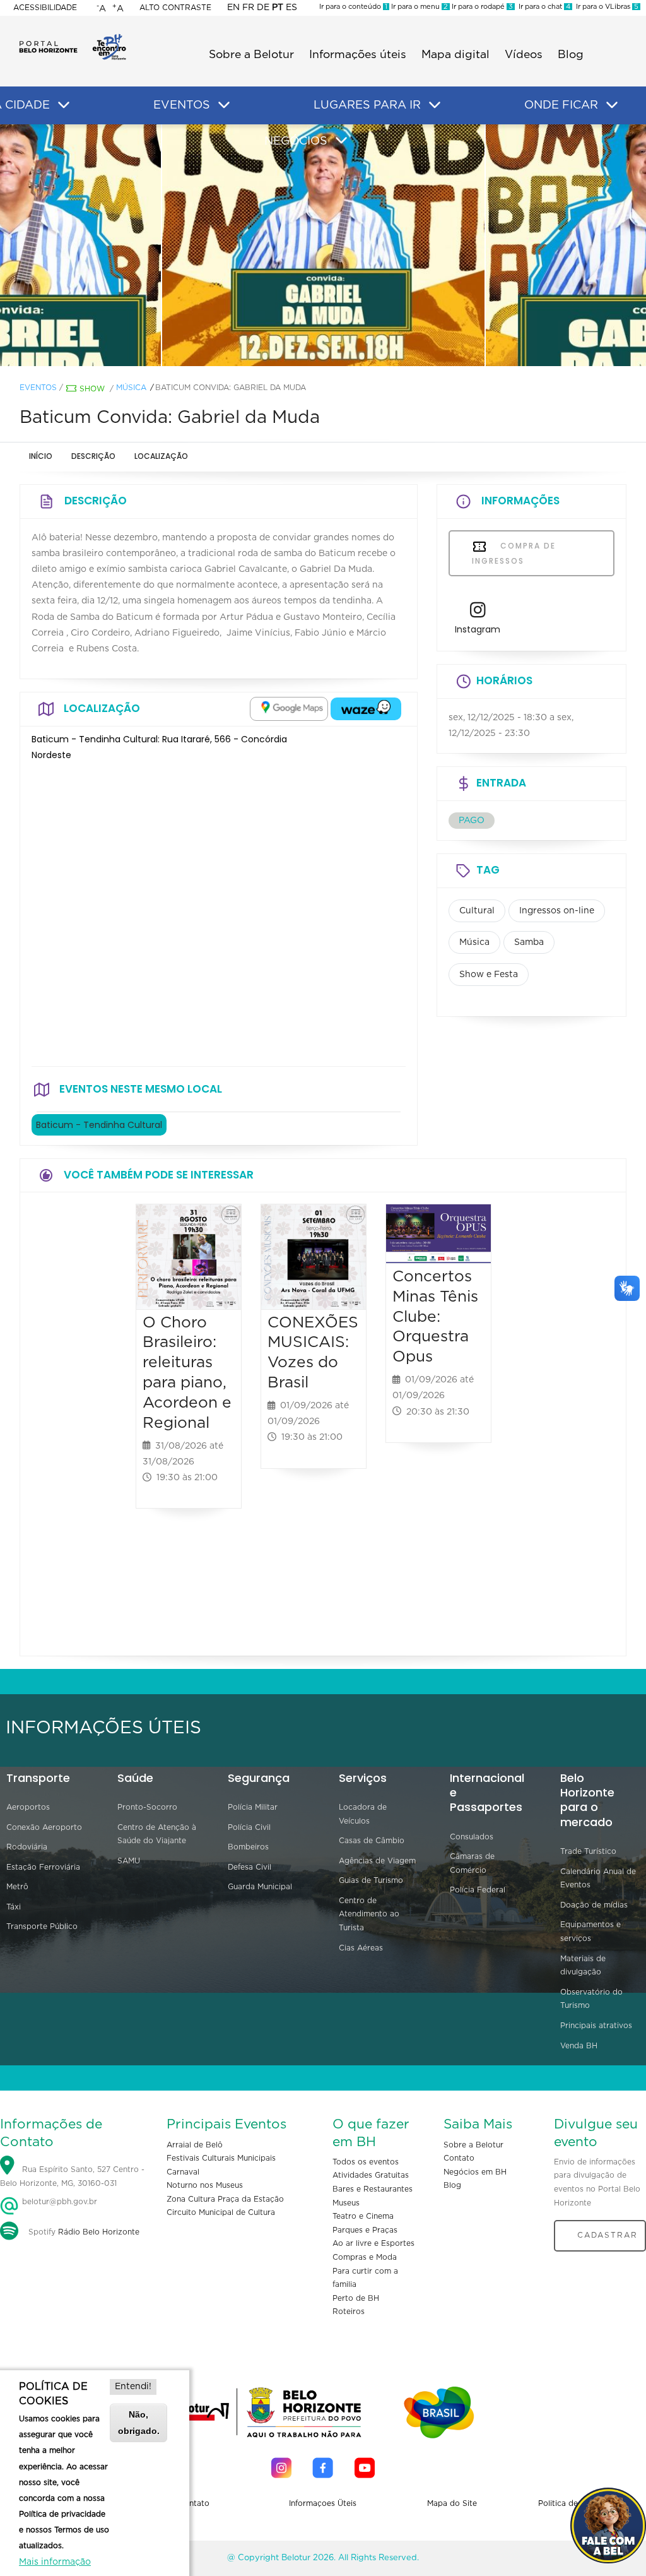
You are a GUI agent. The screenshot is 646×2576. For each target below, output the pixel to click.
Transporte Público (42, 1926)
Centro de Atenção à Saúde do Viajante (157, 1834)
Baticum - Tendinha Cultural (99, 1125)
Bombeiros (248, 1847)
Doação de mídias (594, 1905)
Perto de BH (356, 2298)
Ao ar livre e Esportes (373, 2243)
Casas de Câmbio (372, 1841)
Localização (161, 456)
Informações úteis (358, 55)
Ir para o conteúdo (353, 7)
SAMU (129, 1861)
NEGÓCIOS (296, 141)
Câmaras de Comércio (472, 1863)
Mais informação (55, 2562)
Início (41, 456)
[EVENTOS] (224, 105)
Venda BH (579, 2046)
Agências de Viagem (377, 1861)
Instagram (478, 629)
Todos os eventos (366, 2162)
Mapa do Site (452, 2503)
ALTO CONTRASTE (175, 8)
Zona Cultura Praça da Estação (225, 2199)
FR (248, 8)
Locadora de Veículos (363, 1814)
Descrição (93, 456)
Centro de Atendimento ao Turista (369, 1914)
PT (278, 8)
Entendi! (133, 2387)
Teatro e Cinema (363, 2216)
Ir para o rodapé (481, 7)
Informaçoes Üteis (323, 2503)
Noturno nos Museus (205, 2185)
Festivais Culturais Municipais (221, 2158)
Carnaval (183, 2172)
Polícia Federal (478, 1890)
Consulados (472, 1837)
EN (233, 8)
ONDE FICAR (561, 105)
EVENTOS (182, 105)
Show (92, 389)
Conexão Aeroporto (44, 1827)
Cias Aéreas (361, 1948)
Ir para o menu (419, 7)
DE (263, 8)
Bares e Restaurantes (373, 2189)
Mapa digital (455, 55)
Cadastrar (608, 2235)
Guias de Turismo (371, 1880)
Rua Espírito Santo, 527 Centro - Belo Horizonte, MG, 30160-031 (72, 2176)
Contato (459, 2158)
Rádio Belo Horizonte (99, 2232)
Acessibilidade (45, 8)
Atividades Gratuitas (371, 2175)
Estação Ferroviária (43, 1867)
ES (291, 8)
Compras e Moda (365, 2257)
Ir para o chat (543, 7)
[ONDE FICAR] (612, 105)
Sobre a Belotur (251, 55)
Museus (346, 2203)
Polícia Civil (249, 1827)
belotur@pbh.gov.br (58, 2202)
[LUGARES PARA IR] (435, 105)
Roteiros (349, 2312)
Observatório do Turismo (591, 1999)
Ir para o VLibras (605, 7)
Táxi (14, 1907)
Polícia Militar (253, 1807)
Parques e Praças (365, 2230)
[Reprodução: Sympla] (324, 246)
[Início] (73, 38)
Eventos (38, 388)
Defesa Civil (250, 1867)
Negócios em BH (475, 2172)
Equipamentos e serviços (590, 1932)
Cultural (477, 911)
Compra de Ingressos (514, 553)
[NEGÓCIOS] (341, 141)
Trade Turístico (588, 1851)
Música (131, 388)
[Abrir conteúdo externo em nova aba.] (289, 709)
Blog (571, 55)
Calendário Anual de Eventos (598, 1879)
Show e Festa (489, 975)
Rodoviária (27, 1847)
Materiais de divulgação (583, 1966)
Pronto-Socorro (147, 1807)
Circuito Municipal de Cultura (221, 2212)
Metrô (17, 1887)
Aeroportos (28, 1807)
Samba (529, 942)
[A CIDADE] (64, 105)
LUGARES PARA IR (367, 105)
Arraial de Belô (195, 2145)
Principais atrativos (596, 2026)
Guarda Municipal (260, 1887)
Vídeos (524, 55)
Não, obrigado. (139, 2422)
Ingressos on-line (557, 911)
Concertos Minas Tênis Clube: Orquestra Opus (435, 1317)
